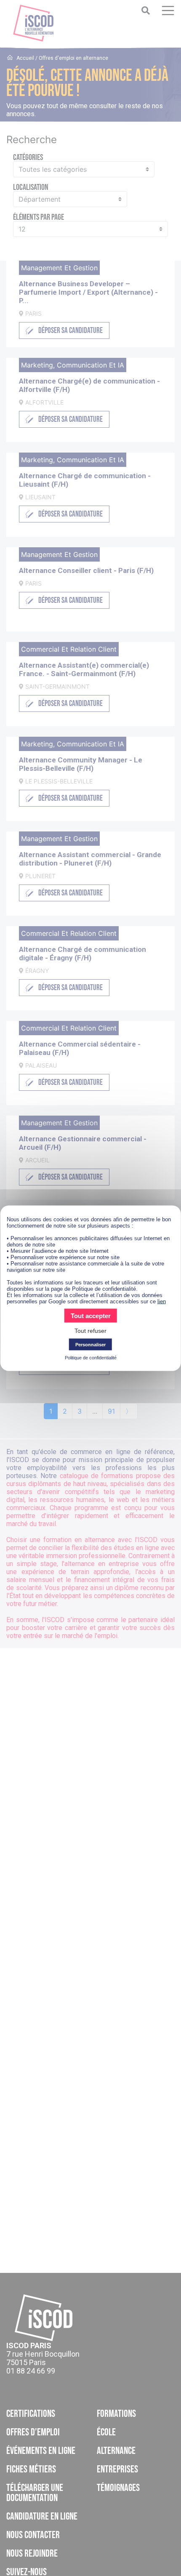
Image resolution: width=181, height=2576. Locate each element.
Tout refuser (90, 1330)
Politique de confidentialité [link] (91, 1357)
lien (162, 1301)
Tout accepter (91, 1315)
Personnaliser (90, 1344)
